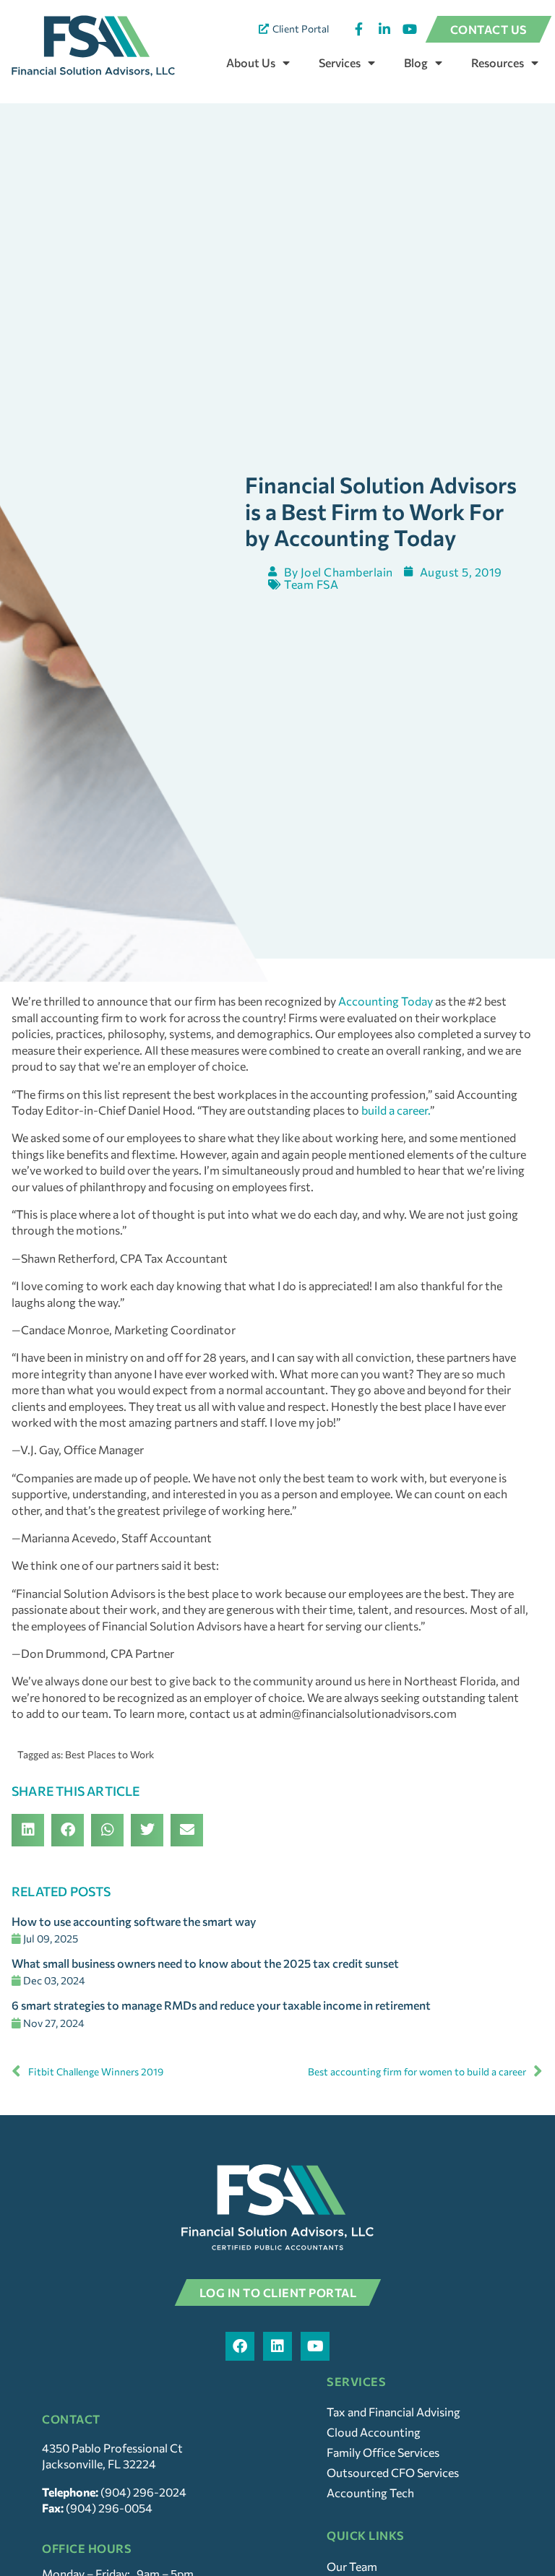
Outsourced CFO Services (393, 2472)
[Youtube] (315, 2346)
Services (340, 62)
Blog (416, 62)
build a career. (395, 1110)
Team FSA (311, 584)
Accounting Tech (370, 2493)
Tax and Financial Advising (393, 2412)
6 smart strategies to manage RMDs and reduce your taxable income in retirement (221, 2005)
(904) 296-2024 (143, 2492)
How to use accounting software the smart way (134, 1921)
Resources (498, 62)
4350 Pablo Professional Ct (112, 2448)
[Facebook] (240, 2346)
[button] (28, 1830)
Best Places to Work (109, 1754)
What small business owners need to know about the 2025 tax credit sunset (205, 1963)
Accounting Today (386, 1001)
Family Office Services (383, 2452)
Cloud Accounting (374, 2432)
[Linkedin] (277, 2346)
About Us (251, 62)
